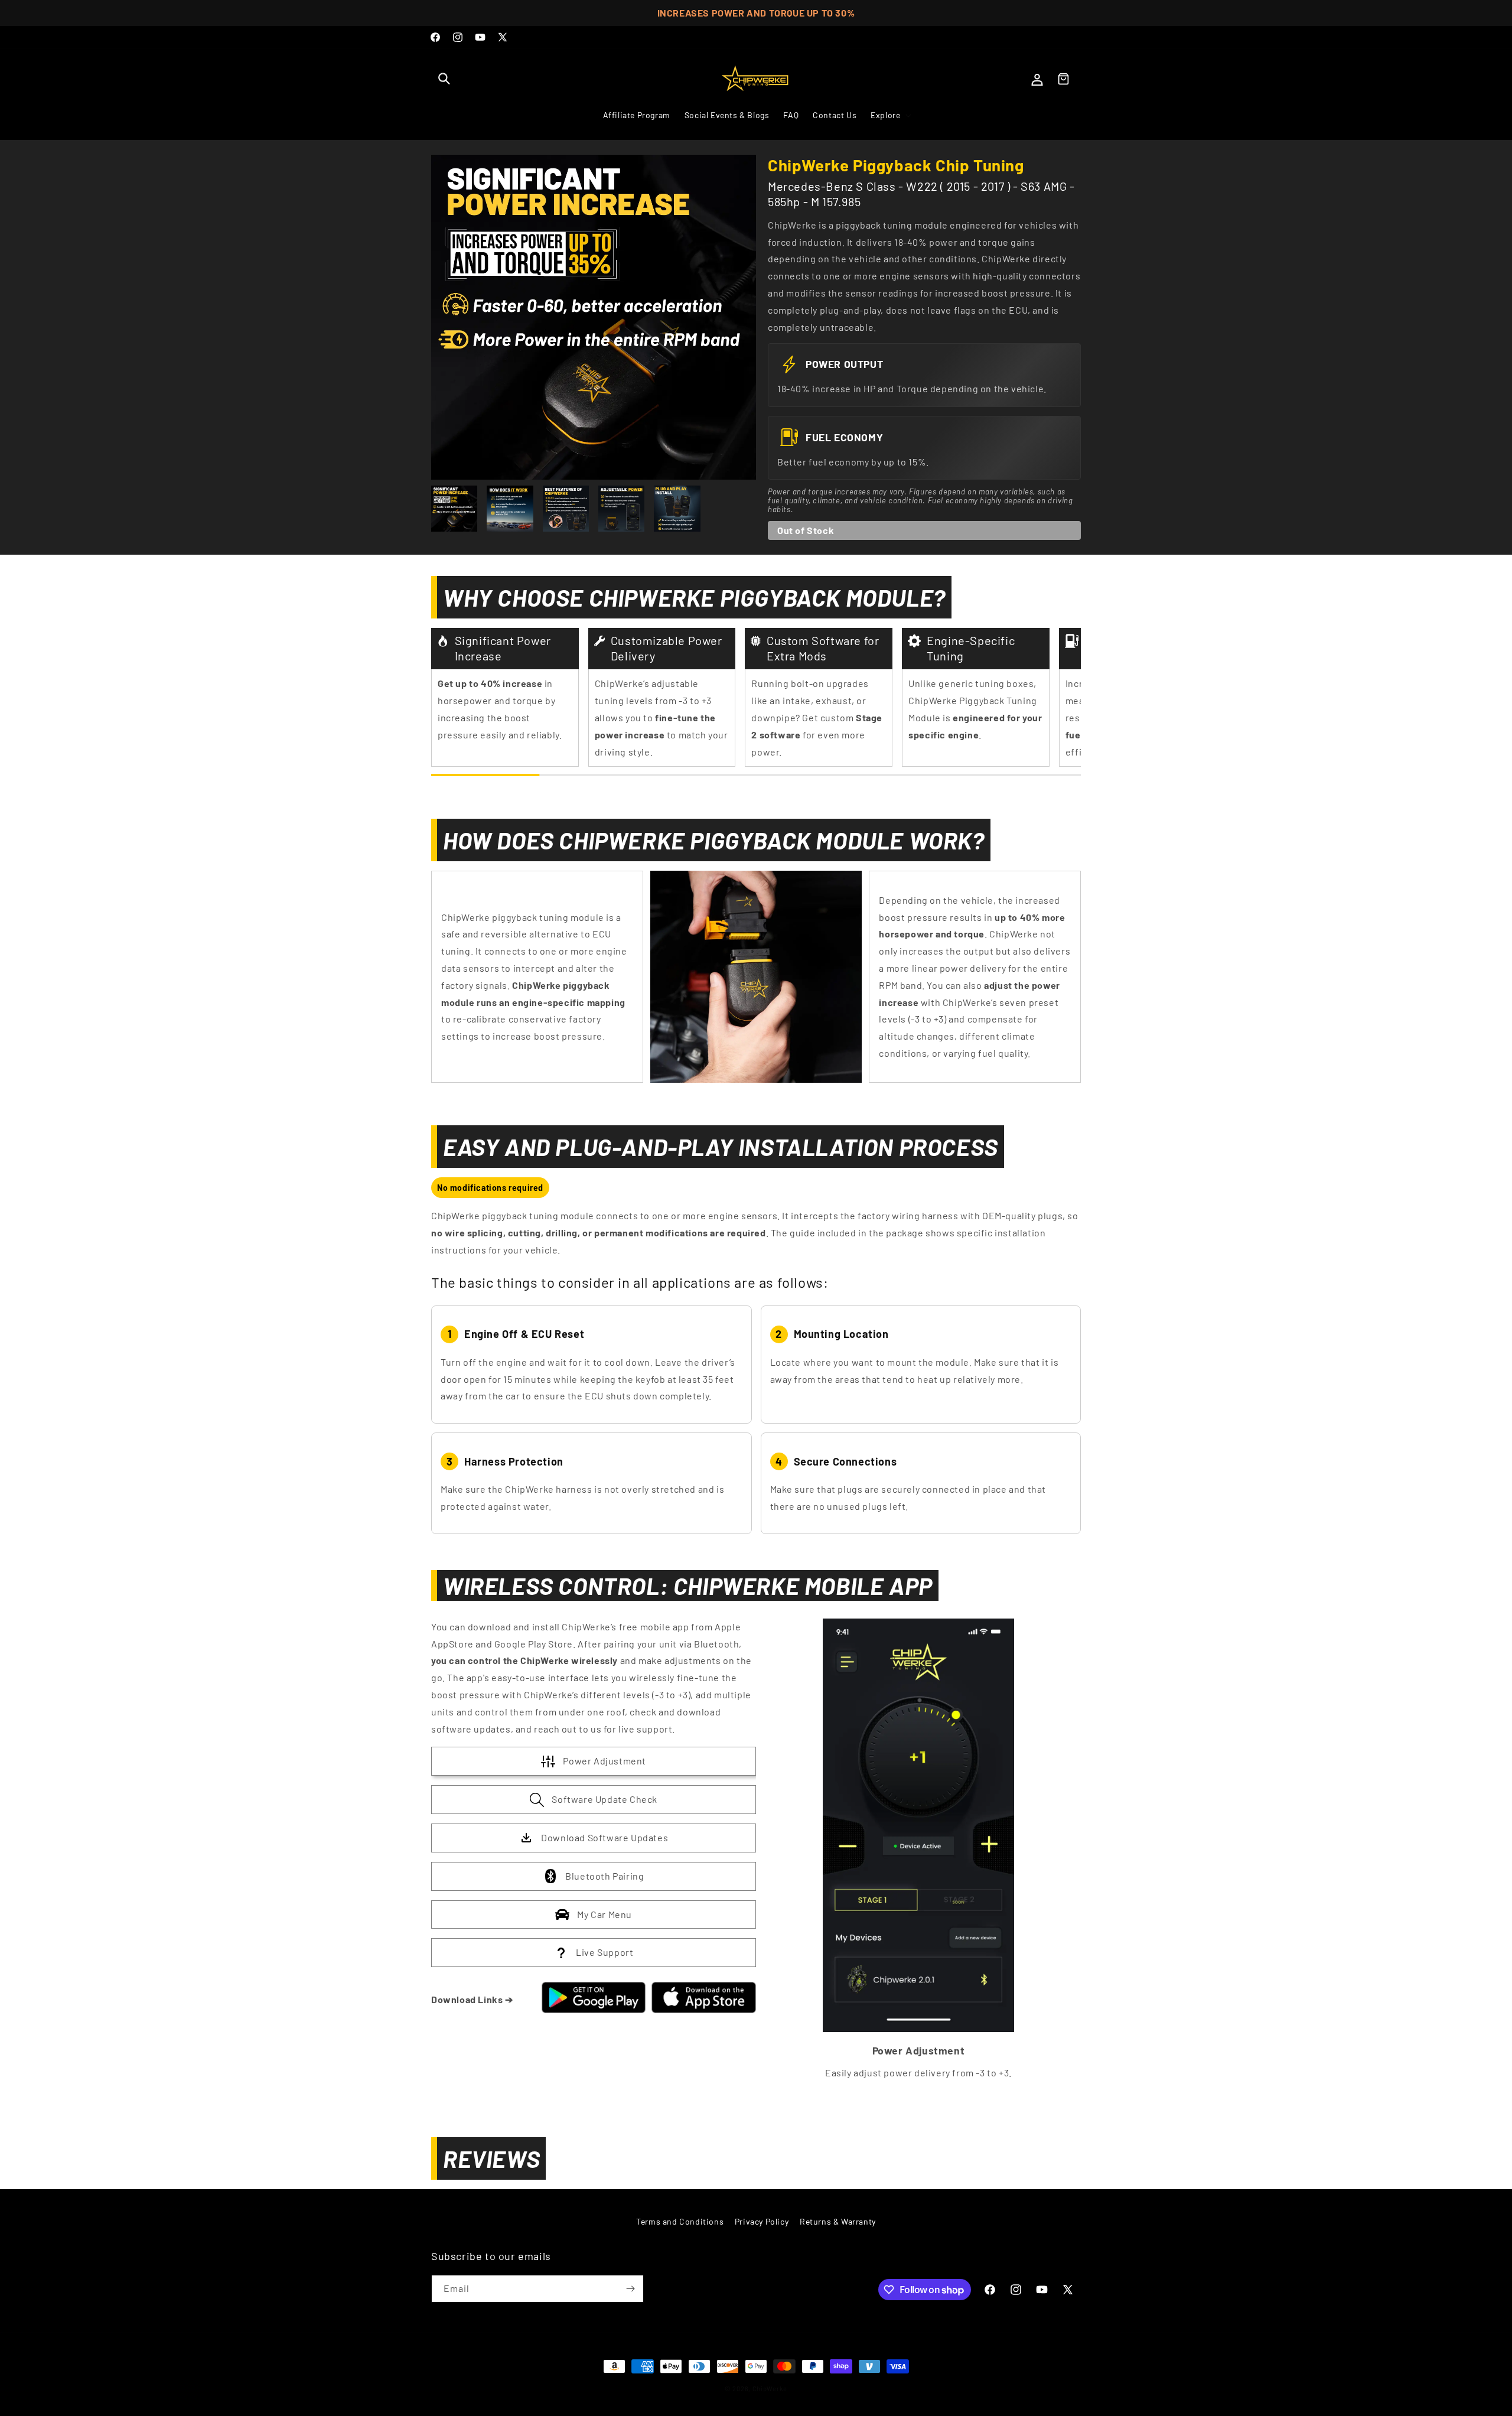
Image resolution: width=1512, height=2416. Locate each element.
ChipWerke (770, 2389)
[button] (444, 79)
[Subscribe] (630, 2289)
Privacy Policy (762, 2221)
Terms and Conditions (680, 2221)
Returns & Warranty (838, 2221)
